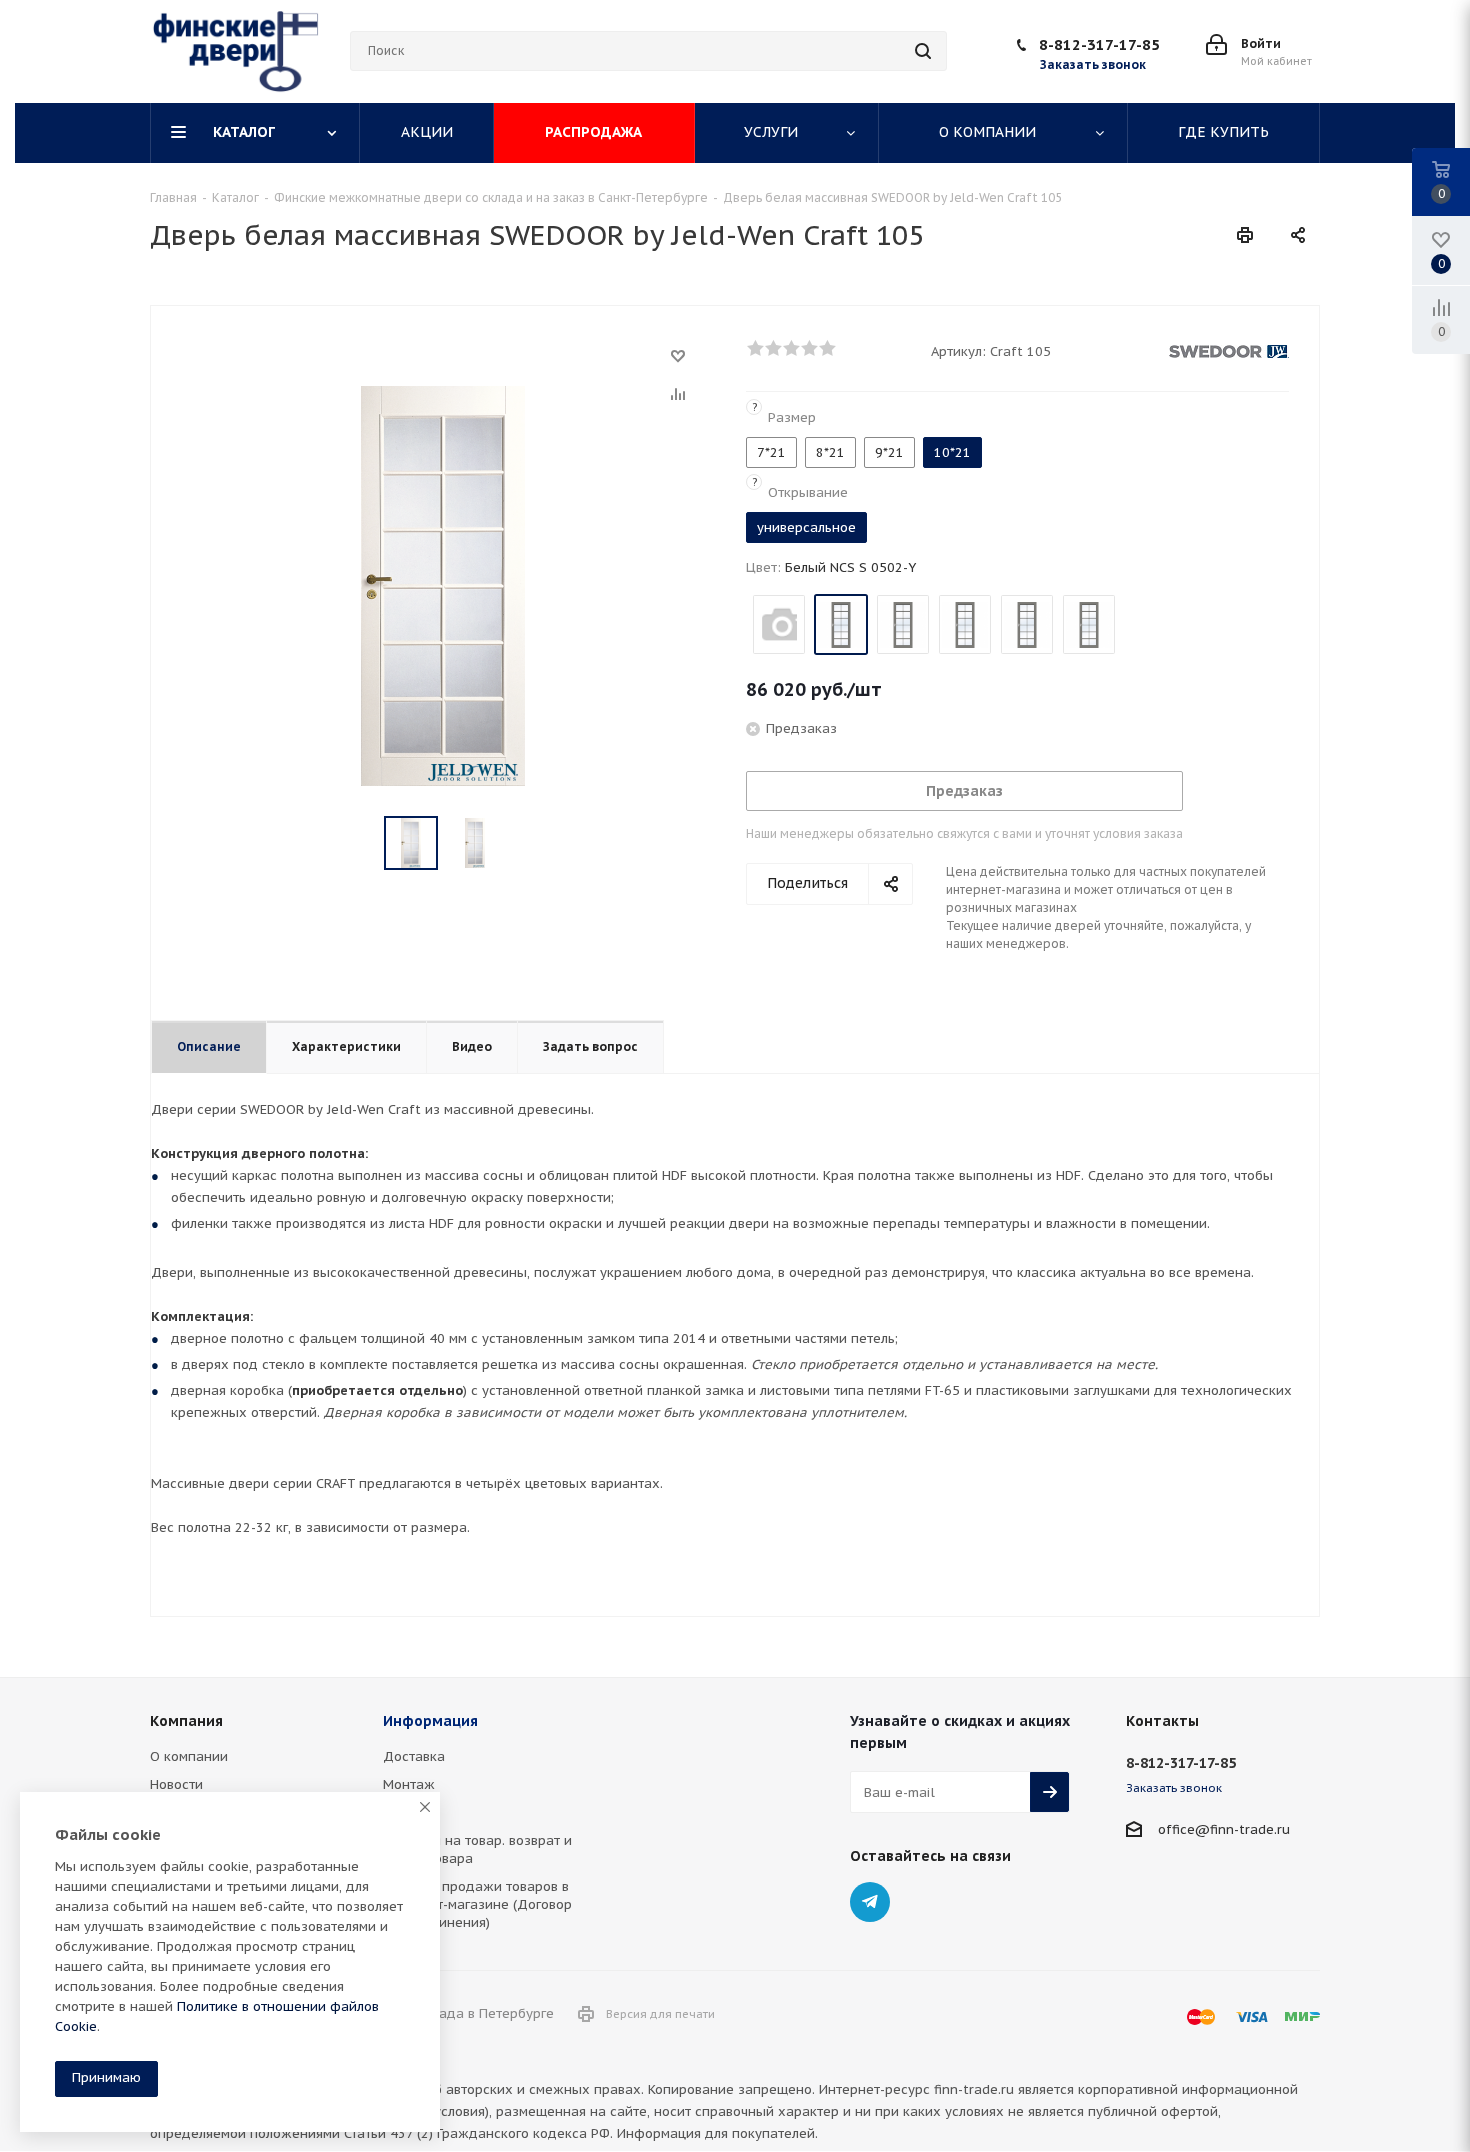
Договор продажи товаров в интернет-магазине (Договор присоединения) (477, 1904)
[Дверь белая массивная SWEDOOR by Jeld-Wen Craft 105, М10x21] (443, 584)
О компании (189, 1756)
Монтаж (409, 1784)
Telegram (870, 1902)
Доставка (414, 1756)
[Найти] (923, 51)
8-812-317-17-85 (1099, 44)
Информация (430, 1721)
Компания (186, 1721)
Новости (176, 1784)
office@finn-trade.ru (1224, 1829)
